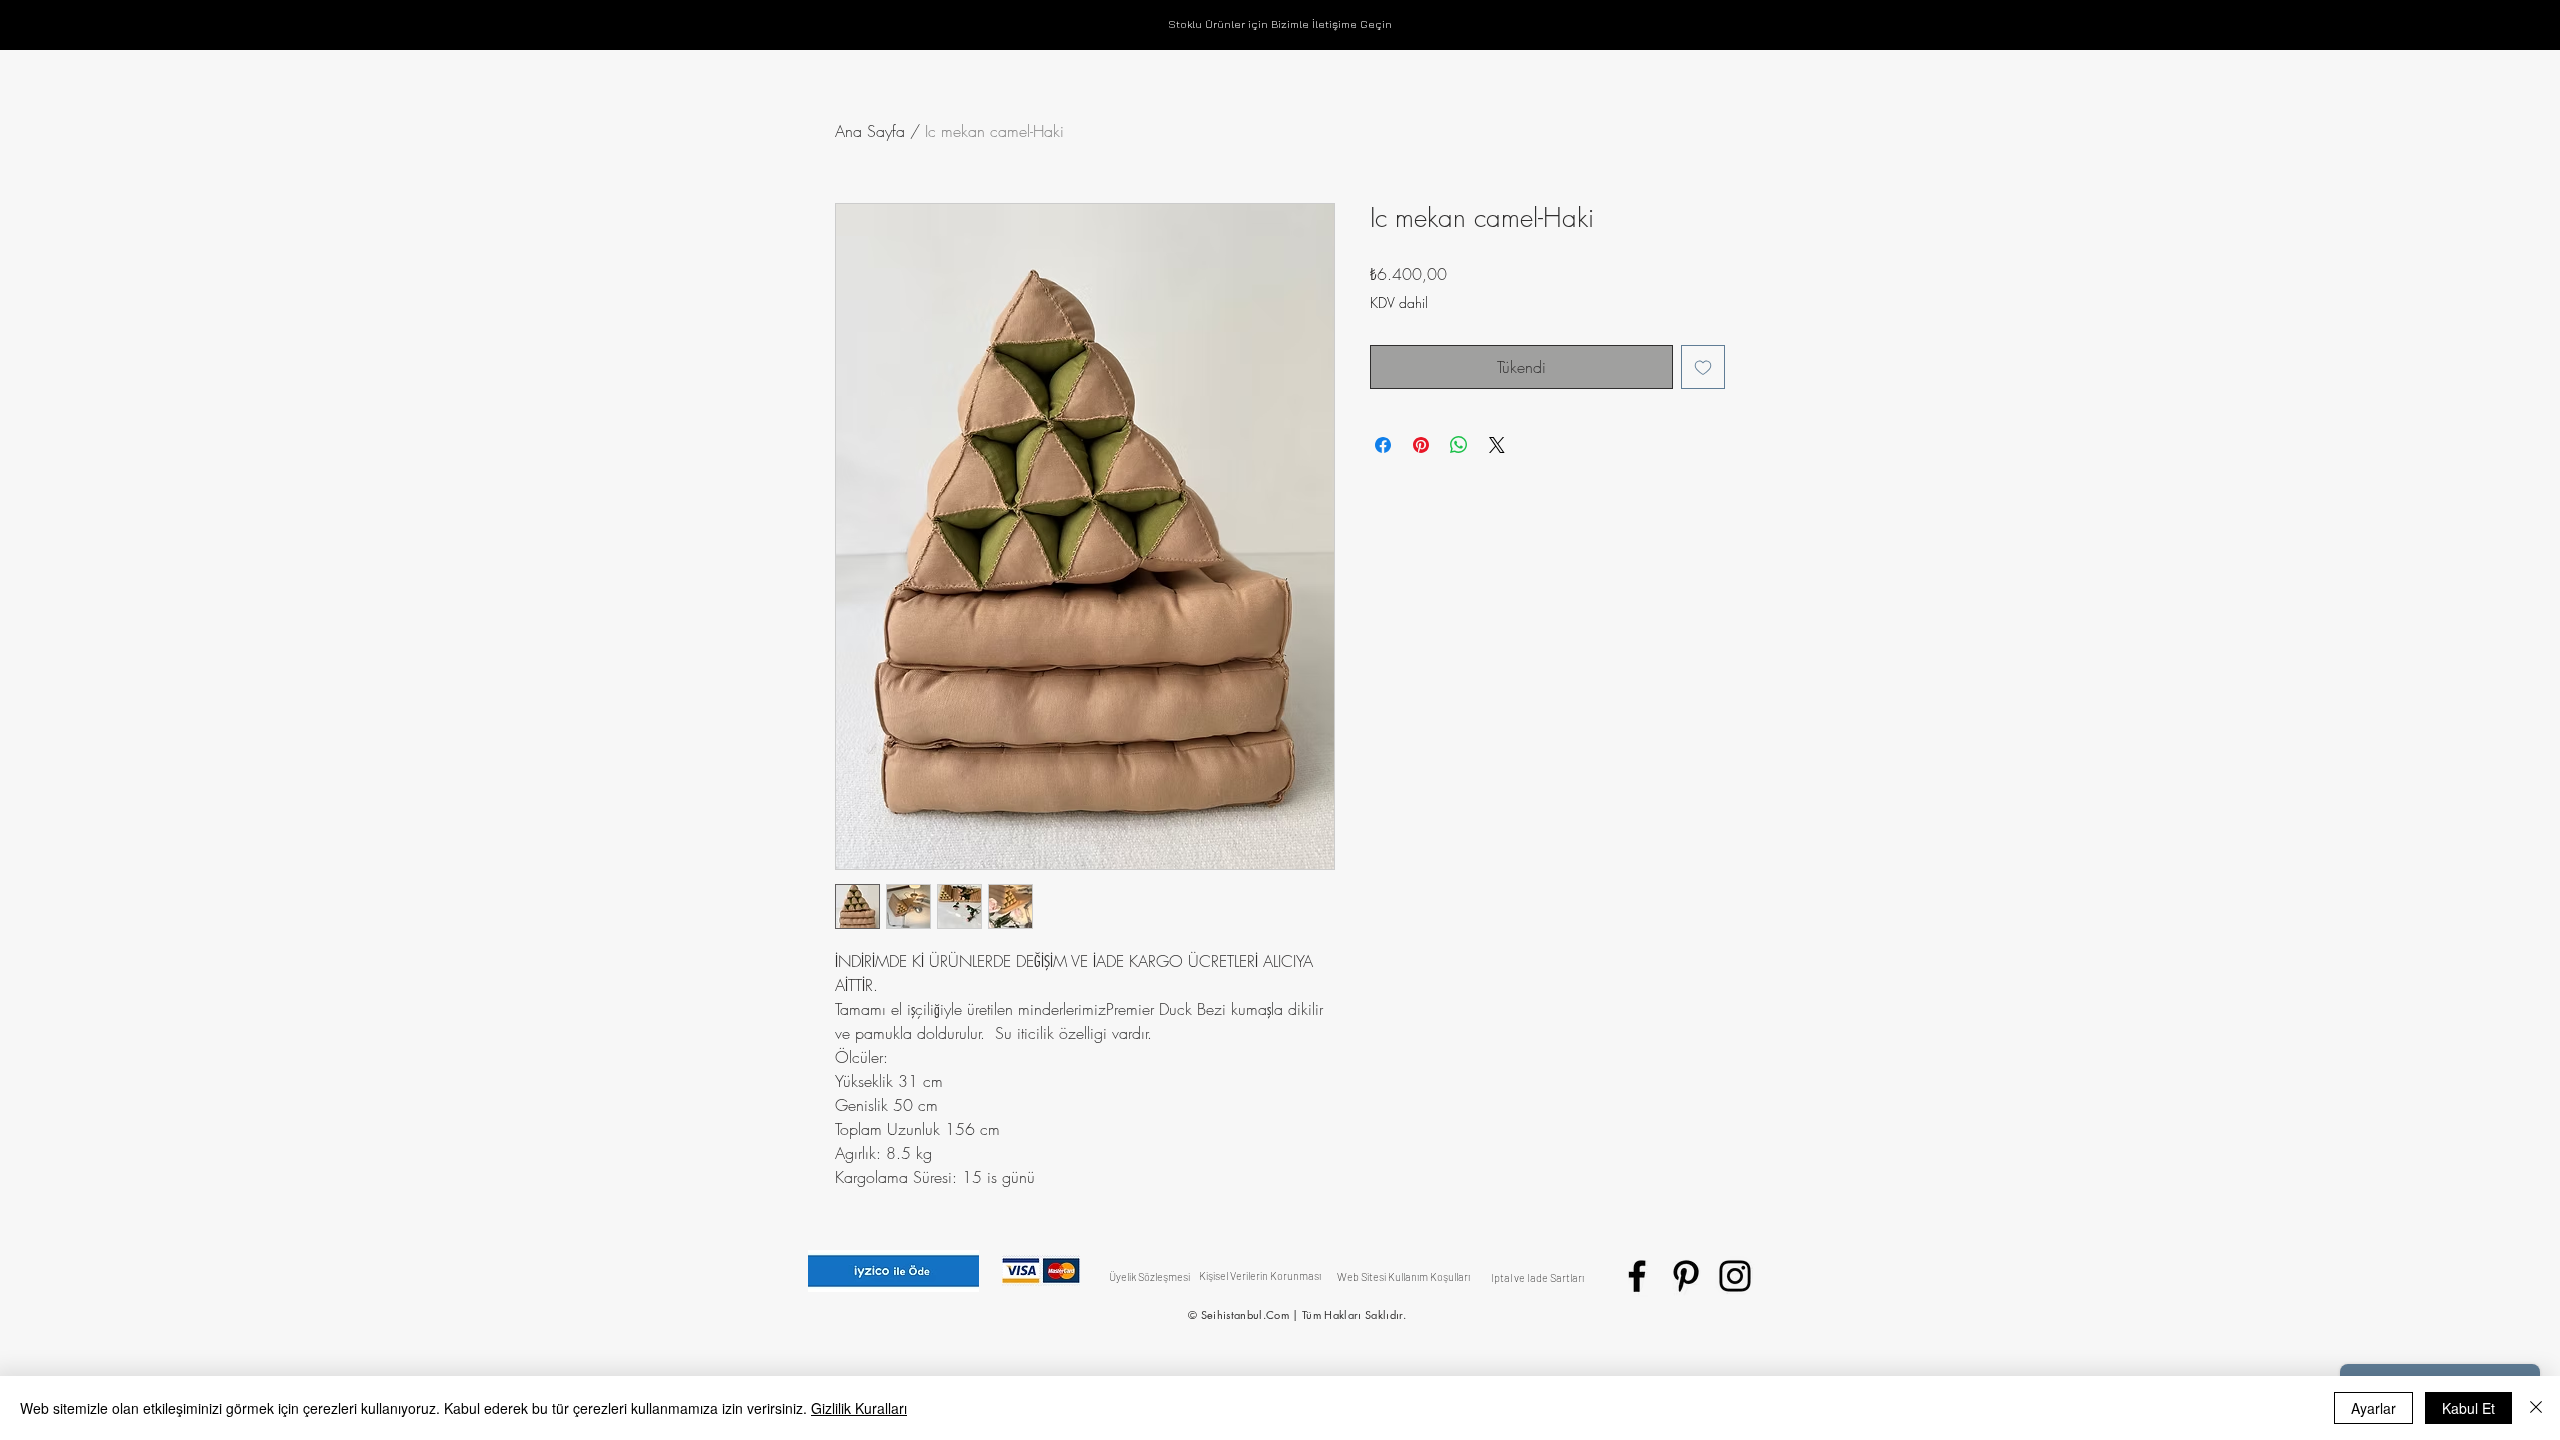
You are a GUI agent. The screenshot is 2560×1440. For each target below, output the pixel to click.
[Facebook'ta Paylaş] (1383, 445)
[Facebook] (1637, 1276)
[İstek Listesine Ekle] (1703, 367)
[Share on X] (1497, 445)
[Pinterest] (1686, 1276)
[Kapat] (2536, 1408)
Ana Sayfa (870, 131)
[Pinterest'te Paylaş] (1421, 445)
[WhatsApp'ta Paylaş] (1459, 445)
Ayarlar (2373, 1408)
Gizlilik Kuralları (859, 1408)
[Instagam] (1735, 1276)
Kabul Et (2468, 1408)
